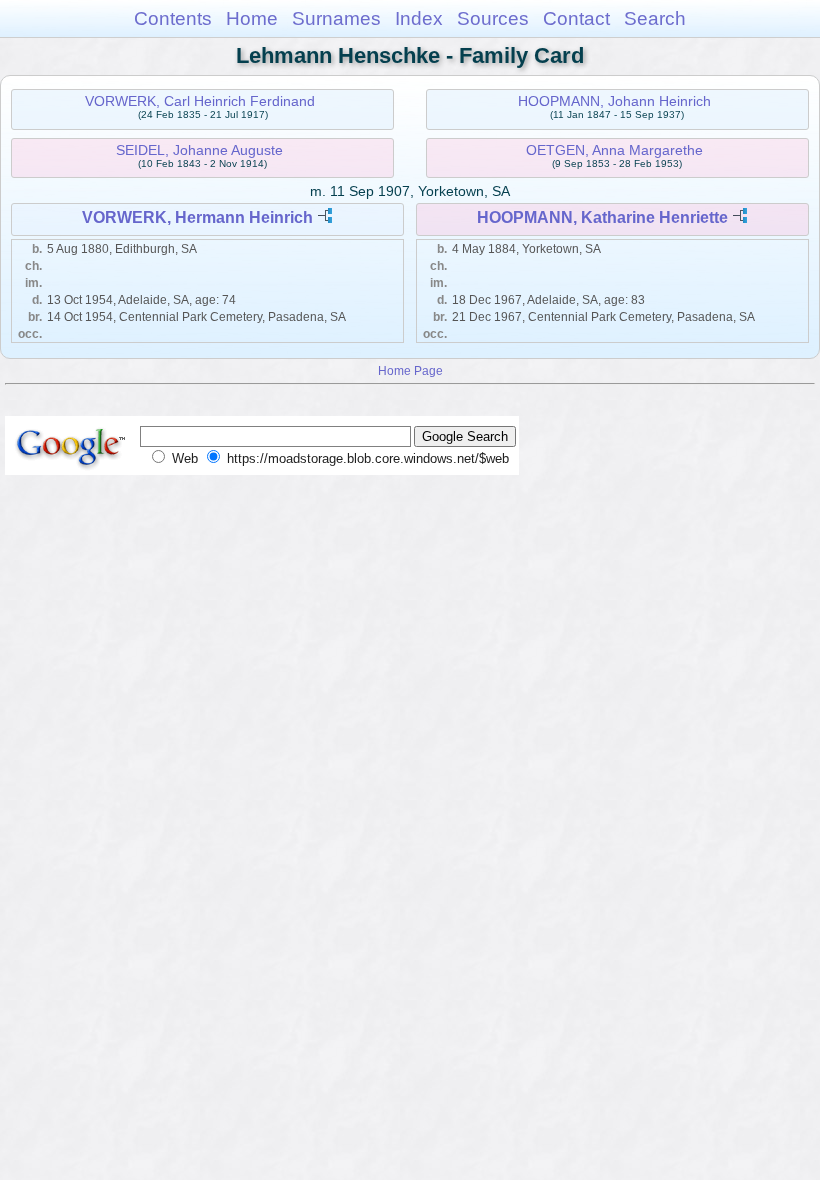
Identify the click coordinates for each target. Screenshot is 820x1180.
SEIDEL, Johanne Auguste (199, 150)
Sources (493, 18)
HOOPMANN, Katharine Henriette (602, 217)
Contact (576, 18)
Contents (173, 18)
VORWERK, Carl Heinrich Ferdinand (200, 101)
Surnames (336, 18)
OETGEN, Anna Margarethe (614, 150)
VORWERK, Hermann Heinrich (197, 217)
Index (419, 18)
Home (252, 18)
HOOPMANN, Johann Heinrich (614, 101)
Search (655, 18)
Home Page (410, 370)
